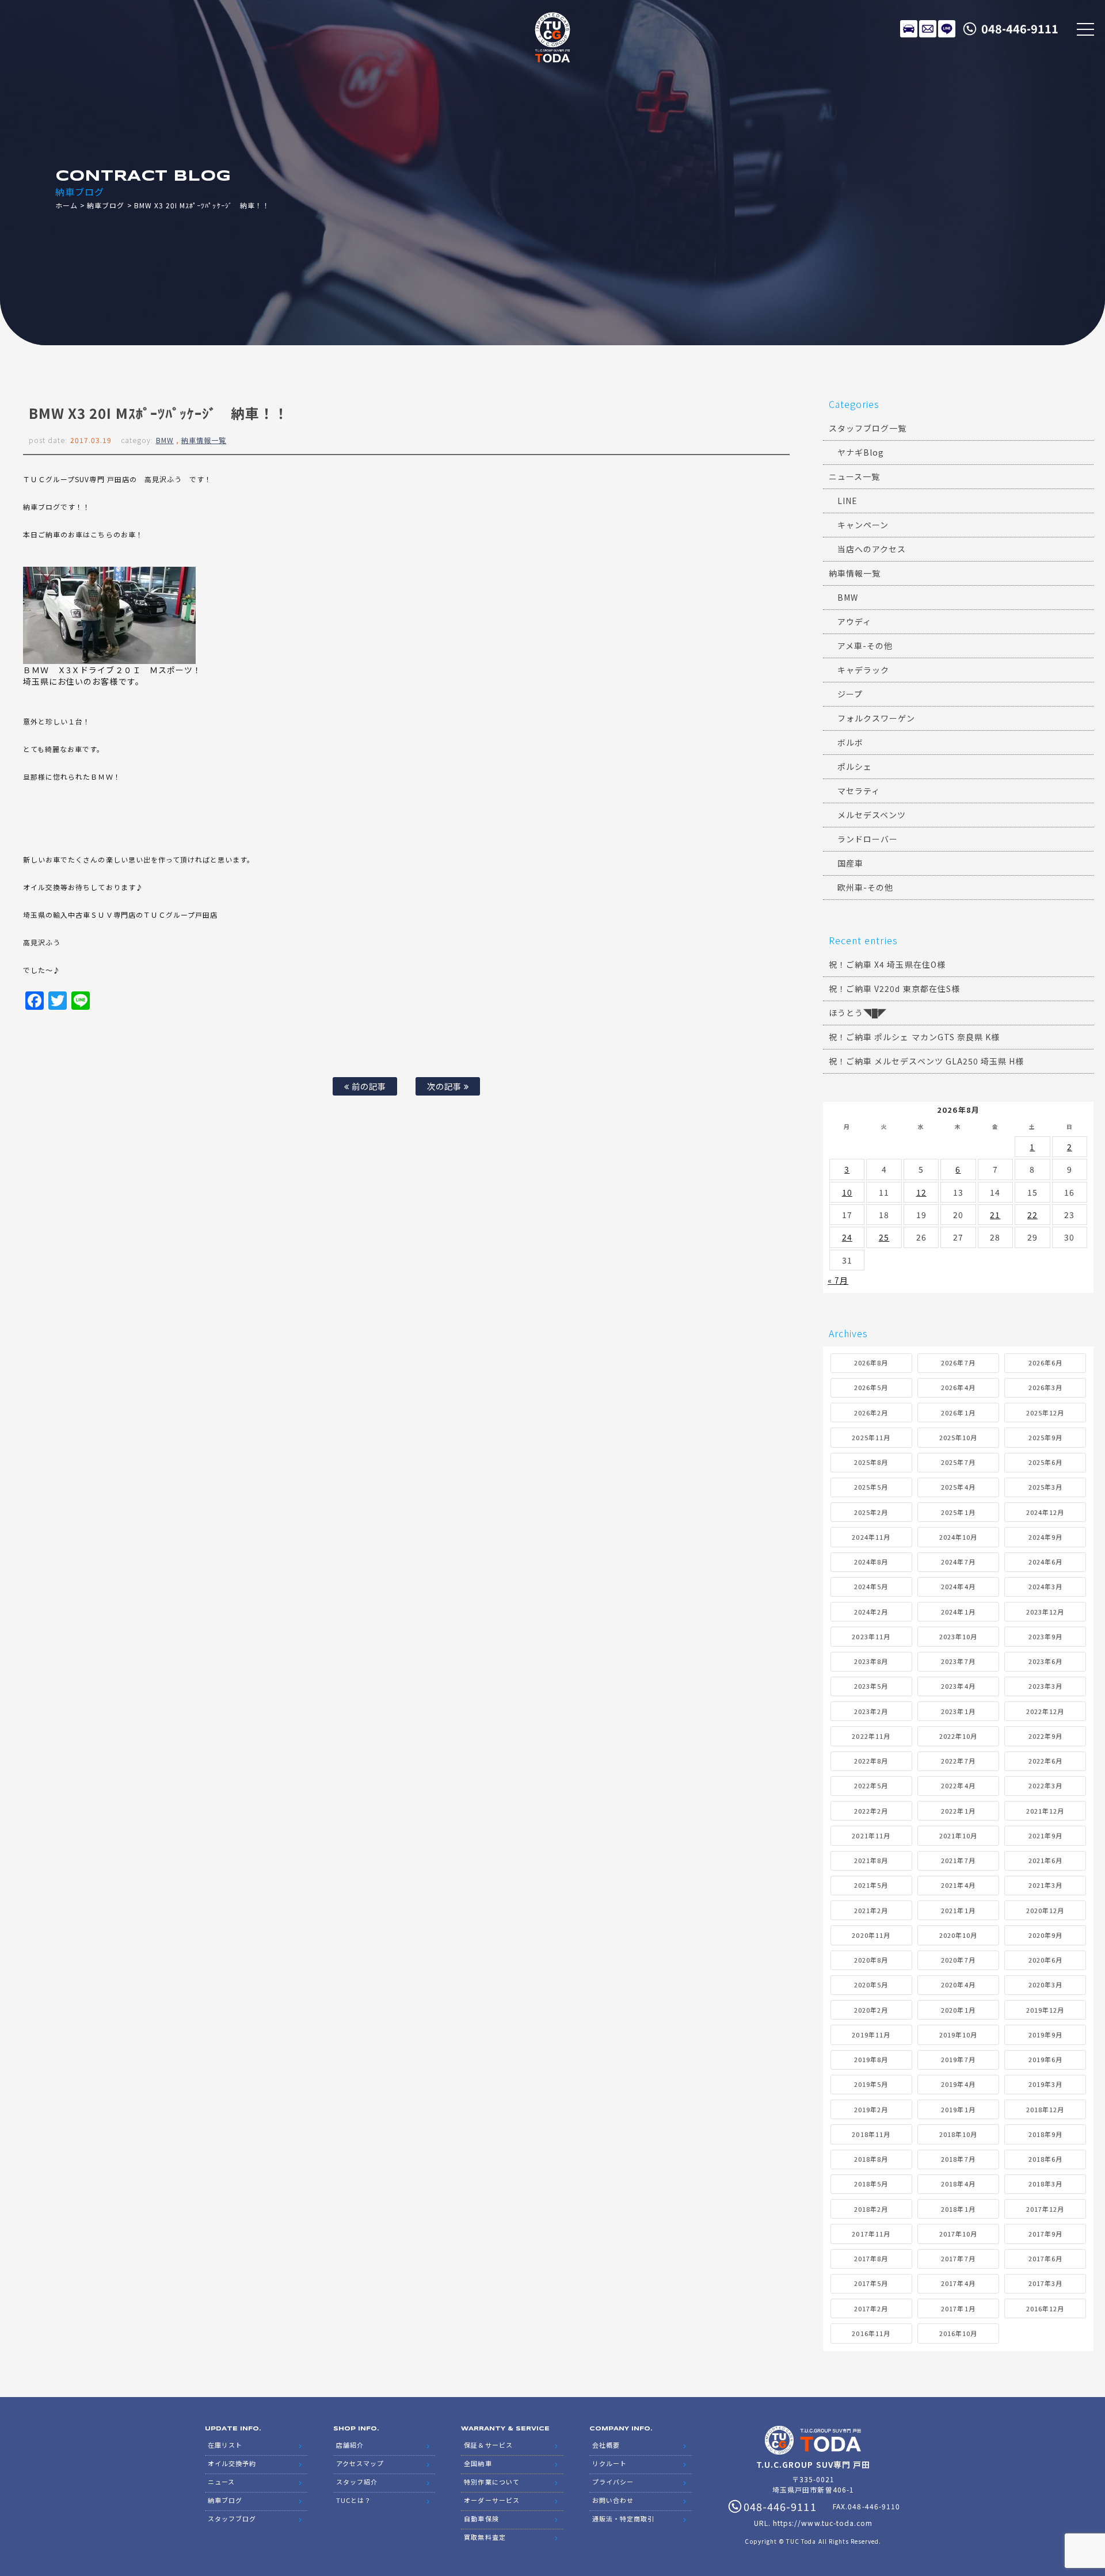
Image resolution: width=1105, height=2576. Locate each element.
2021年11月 (871, 1835)
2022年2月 (871, 1811)
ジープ (850, 694)
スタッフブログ (232, 2518)
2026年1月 (958, 1413)
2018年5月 (871, 2184)
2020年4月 (958, 1985)
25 (884, 1237)
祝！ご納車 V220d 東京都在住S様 (894, 989)
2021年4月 (958, 1885)
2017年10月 (958, 2234)
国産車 (850, 863)
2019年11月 (871, 2035)
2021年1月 (958, 1910)
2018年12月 (1045, 2109)
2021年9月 (1045, 1835)
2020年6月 (1045, 1960)
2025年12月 (1045, 1413)
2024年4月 (958, 1586)
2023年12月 (1045, 1612)
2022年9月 (1045, 1736)
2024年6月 (1045, 1562)
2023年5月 (871, 1686)
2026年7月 (958, 1363)
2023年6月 (1045, 1661)
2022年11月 (871, 1736)
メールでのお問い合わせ (928, 29)
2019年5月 (871, 2084)
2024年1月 (958, 1612)
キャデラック (863, 670)
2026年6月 (1045, 1363)
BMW (165, 440)
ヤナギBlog (861, 452)
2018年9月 (1045, 2134)
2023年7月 (958, 1661)
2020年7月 (958, 1960)
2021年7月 (958, 1860)
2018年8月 (871, 2159)
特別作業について (491, 2482)
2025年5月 (871, 1487)
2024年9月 (1045, 1537)
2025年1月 (958, 1512)
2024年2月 (871, 1612)
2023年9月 (1045, 1636)
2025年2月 (871, 1512)
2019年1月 (958, 2109)
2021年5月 (871, 1885)
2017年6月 (1045, 2258)
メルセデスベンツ (872, 815)
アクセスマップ (360, 2463)
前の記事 (368, 1086)
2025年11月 (871, 1437)
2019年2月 (871, 2109)
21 (995, 1215)
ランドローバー (868, 839)
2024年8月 (871, 1562)
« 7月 (838, 1280)
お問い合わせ (613, 2500)
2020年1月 (958, 2010)
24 (847, 1237)
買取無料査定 (485, 2537)
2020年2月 (871, 2010)
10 (847, 1192)
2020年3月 (1045, 1985)
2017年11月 (871, 2234)
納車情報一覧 (204, 440)
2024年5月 (871, 1586)
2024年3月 (1045, 1586)
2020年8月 (871, 1960)
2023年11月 (871, 1636)
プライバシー (613, 2482)
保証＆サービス (488, 2445)
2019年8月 (871, 2059)
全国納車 (478, 2463)
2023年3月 (1045, 1686)
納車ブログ (106, 205)
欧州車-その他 (865, 887)
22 (1032, 1215)
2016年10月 (958, 2333)
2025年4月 (958, 1487)
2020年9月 (1045, 1935)
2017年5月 (871, 2283)
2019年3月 (1045, 2084)
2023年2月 (871, 1711)
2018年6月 (1045, 2159)
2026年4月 (958, 1387)
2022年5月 (871, 1785)
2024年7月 (958, 1562)
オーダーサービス (491, 2500)
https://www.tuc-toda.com (823, 2523)
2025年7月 (958, 1462)
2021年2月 (871, 1910)
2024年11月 (871, 1537)
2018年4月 (958, 2184)
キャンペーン (863, 525)
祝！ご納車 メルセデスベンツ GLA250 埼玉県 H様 (926, 1061)
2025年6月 (1045, 1462)
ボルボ (850, 742)
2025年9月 (1045, 1437)
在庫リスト (909, 29)
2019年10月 (958, 2035)
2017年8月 (871, 2258)
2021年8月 (871, 1860)
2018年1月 (958, 2209)
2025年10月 (958, 1437)
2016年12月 (1045, 2308)
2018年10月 (958, 2134)
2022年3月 (1045, 1785)
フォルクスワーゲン (876, 718)
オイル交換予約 (232, 2463)
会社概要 (606, 2445)
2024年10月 (958, 1537)
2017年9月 (1045, 2234)
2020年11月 (871, 1935)
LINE (947, 29)
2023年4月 (958, 1686)
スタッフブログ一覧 (868, 428)
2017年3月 (1045, 2283)
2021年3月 (1045, 1885)
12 (921, 1192)
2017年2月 (871, 2308)
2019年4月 (958, 2084)
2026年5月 (871, 1387)
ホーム (66, 205)
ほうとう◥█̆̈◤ (858, 1013)
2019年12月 (1045, 2010)
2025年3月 (1045, 1487)
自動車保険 (481, 2518)
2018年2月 (871, 2209)
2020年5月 (871, 1985)
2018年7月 (958, 2159)
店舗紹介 (350, 2445)
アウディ (854, 621)
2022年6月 (1045, 1761)
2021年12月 (1045, 1811)
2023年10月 (958, 1636)
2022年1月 (958, 1811)
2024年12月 (1045, 1512)
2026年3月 (1045, 1387)
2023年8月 (871, 1661)
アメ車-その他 (865, 646)
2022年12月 (1045, 1711)
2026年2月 (871, 1413)
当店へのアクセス (872, 549)
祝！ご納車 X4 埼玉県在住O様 (887, 964)
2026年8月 (871, 1363)
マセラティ (859, 791)
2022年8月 (871, 1761)
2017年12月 (1045, 2209)
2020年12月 (1045, 1910)
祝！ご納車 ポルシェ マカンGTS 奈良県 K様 (914, 1037)
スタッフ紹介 (357, 2482)
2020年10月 (958, 1935)
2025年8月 (871, 1462)
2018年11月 (871, 2134)
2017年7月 (958, 2258)
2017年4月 (958, 2283)
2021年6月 (1045, 1860)
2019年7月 (958, 2059)
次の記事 (445, 1086)
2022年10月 (958, 1736)
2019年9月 (1045, 2035)
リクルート (609, 2463)
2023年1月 (958, 1711)
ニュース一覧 (854, 476)
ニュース (221, 2482)
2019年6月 (1045, 2059)
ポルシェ (855, 766)
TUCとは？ (354, 2500)
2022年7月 (958, 1761)
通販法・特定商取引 (623, 2518)
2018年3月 (1045, 2184)
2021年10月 (958, 1835)
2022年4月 (958, 1785)
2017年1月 (958, 2308)
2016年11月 (871, 2333)
